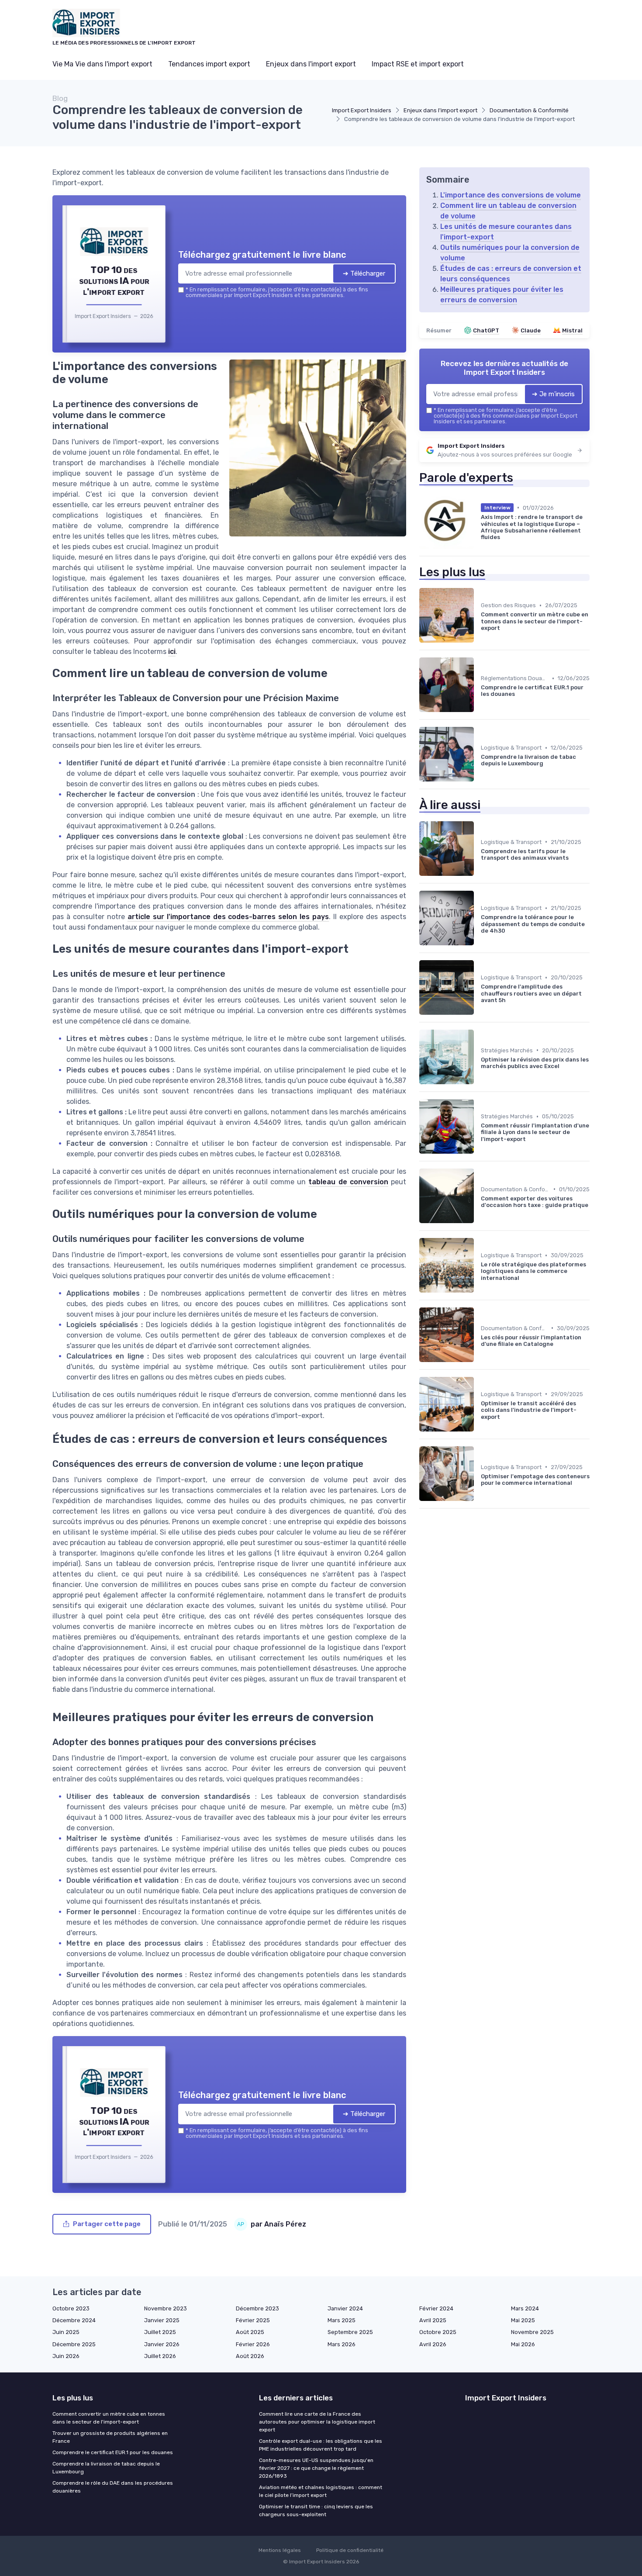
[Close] (479, 1223)
